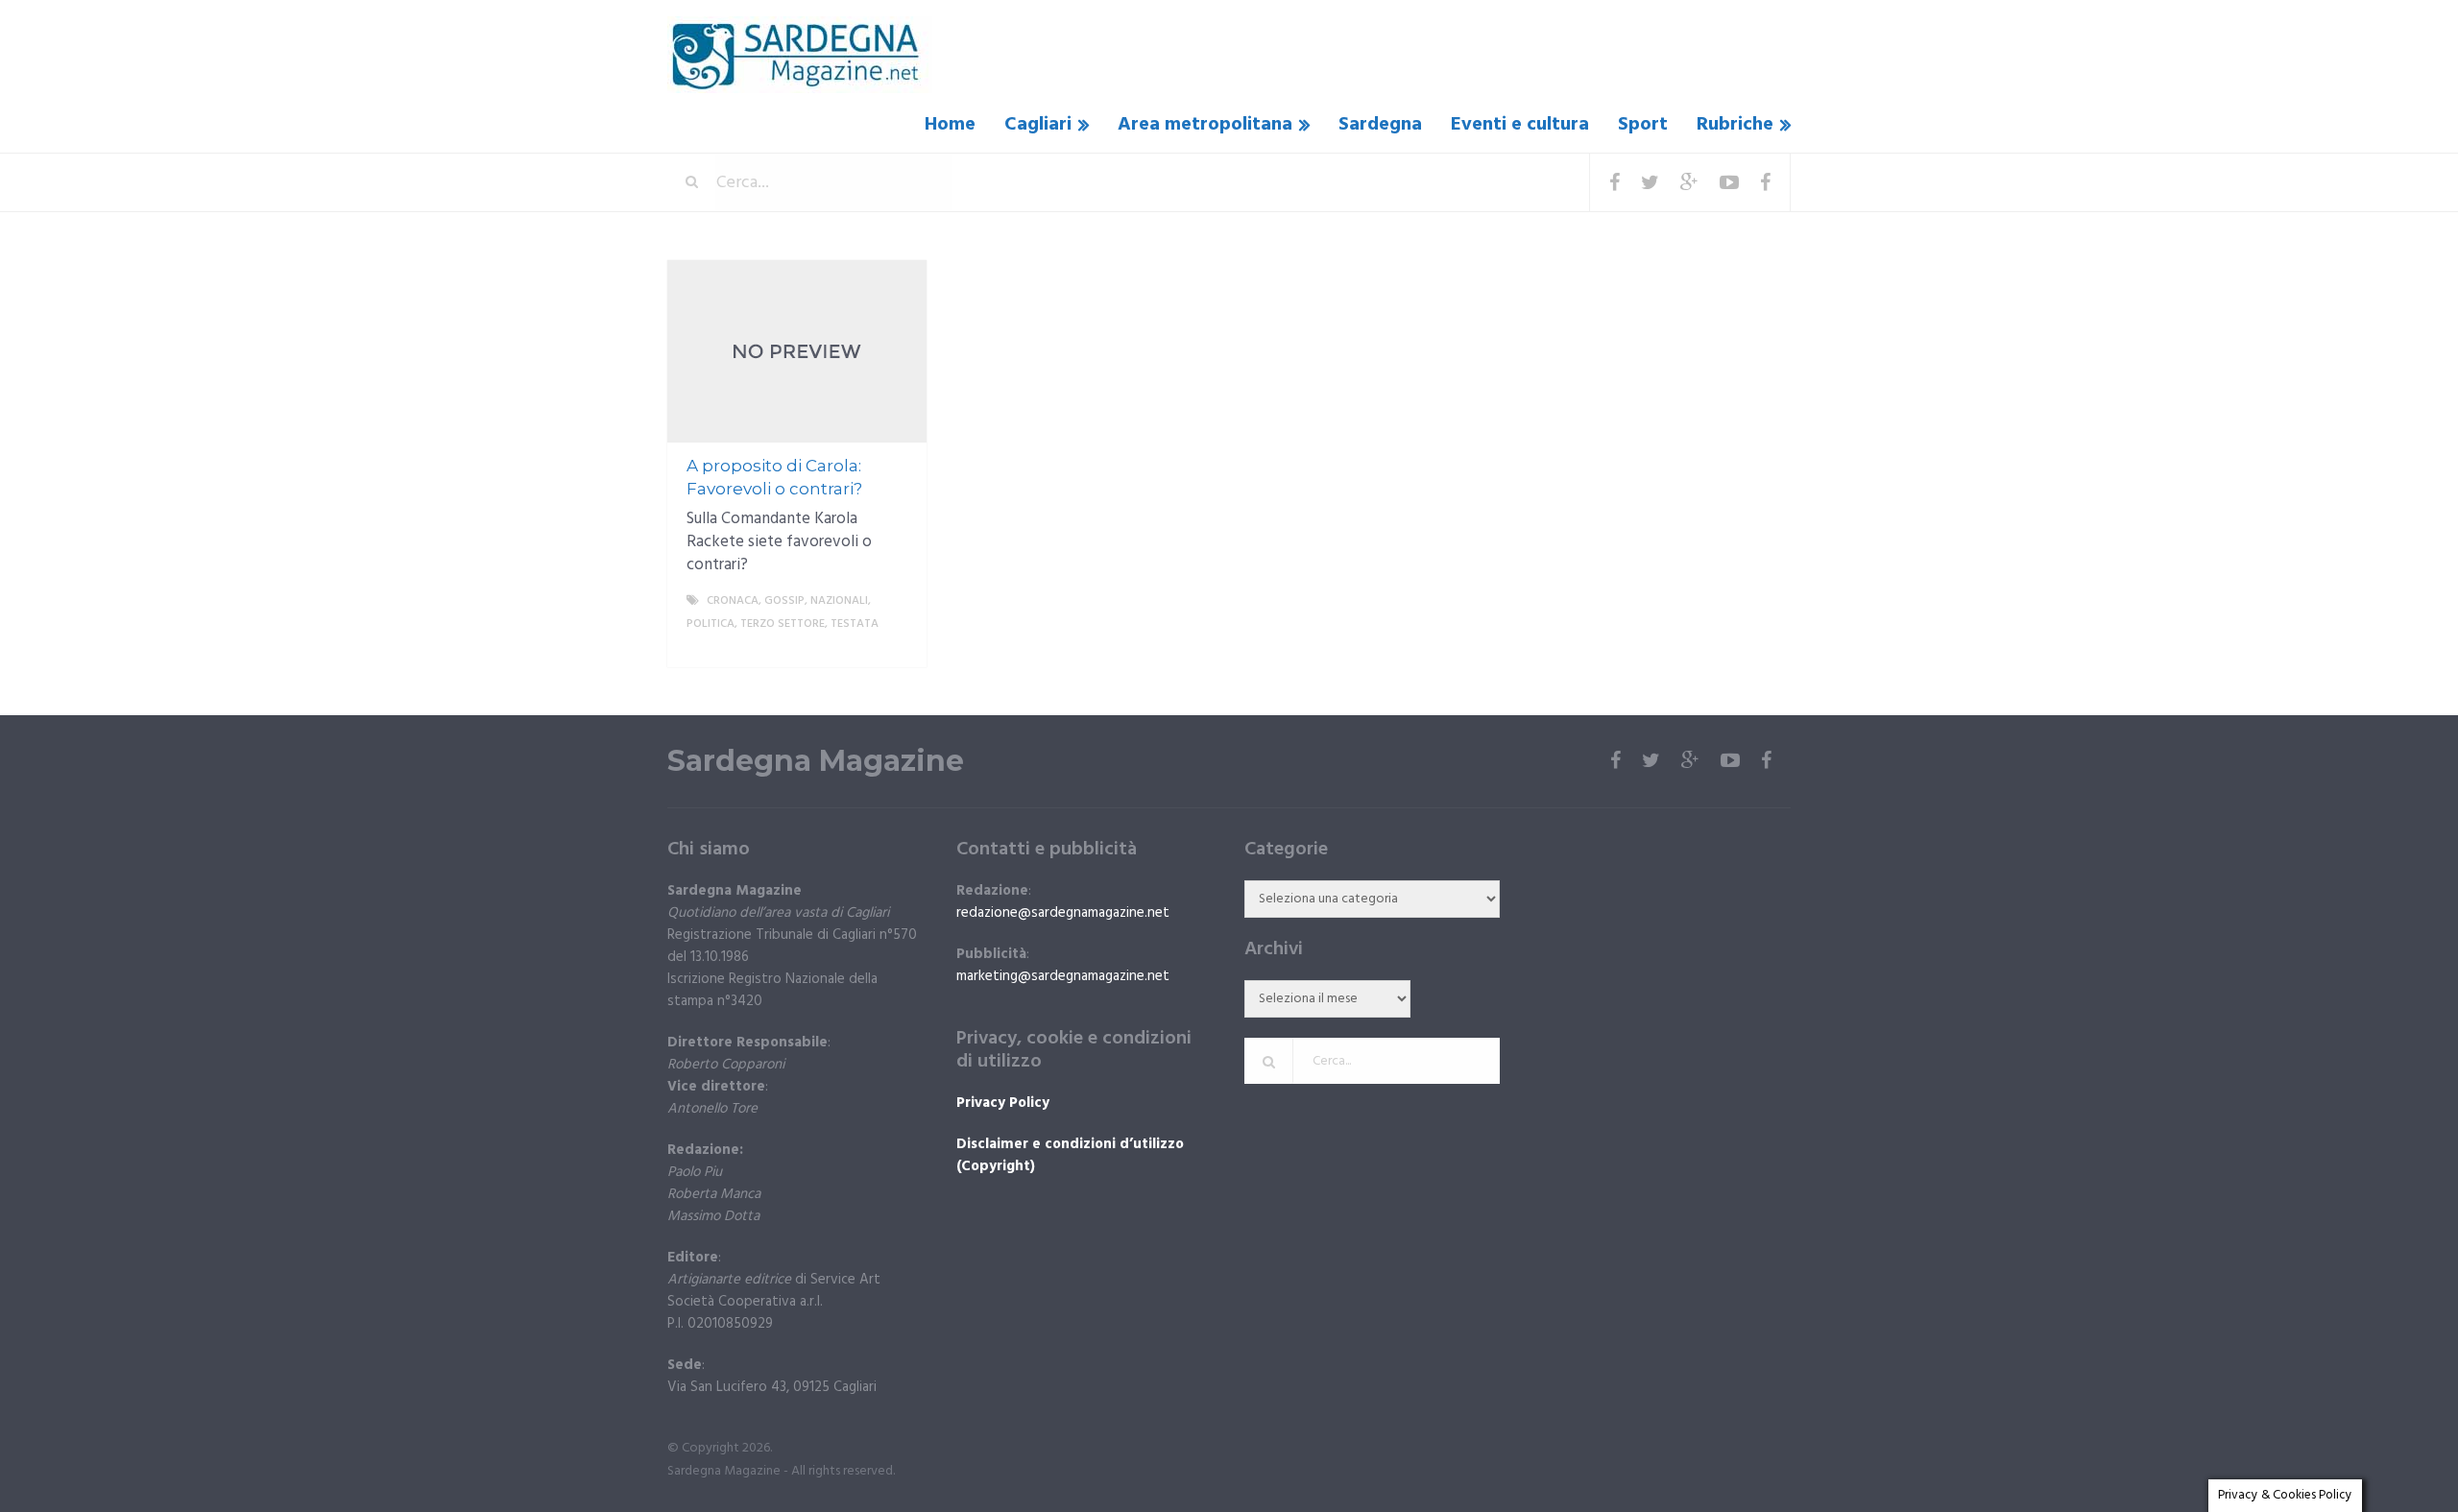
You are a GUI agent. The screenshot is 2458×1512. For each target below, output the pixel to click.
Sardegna (1380, 125)
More (894, 647)
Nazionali (839, 601)
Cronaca (733, 601)
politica (711, 624)
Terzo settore (783, 624)
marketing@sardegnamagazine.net (1063, 976)
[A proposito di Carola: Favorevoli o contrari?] (797, 351)
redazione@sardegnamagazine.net (1063, 913)
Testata (855, 624)
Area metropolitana (1205, 125)
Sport (1643, 125)
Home (950, 125)
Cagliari (1038, 125)
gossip (784, 601)
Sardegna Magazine (816, 761)
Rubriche (1735, 125)
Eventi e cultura (1520, 125)
